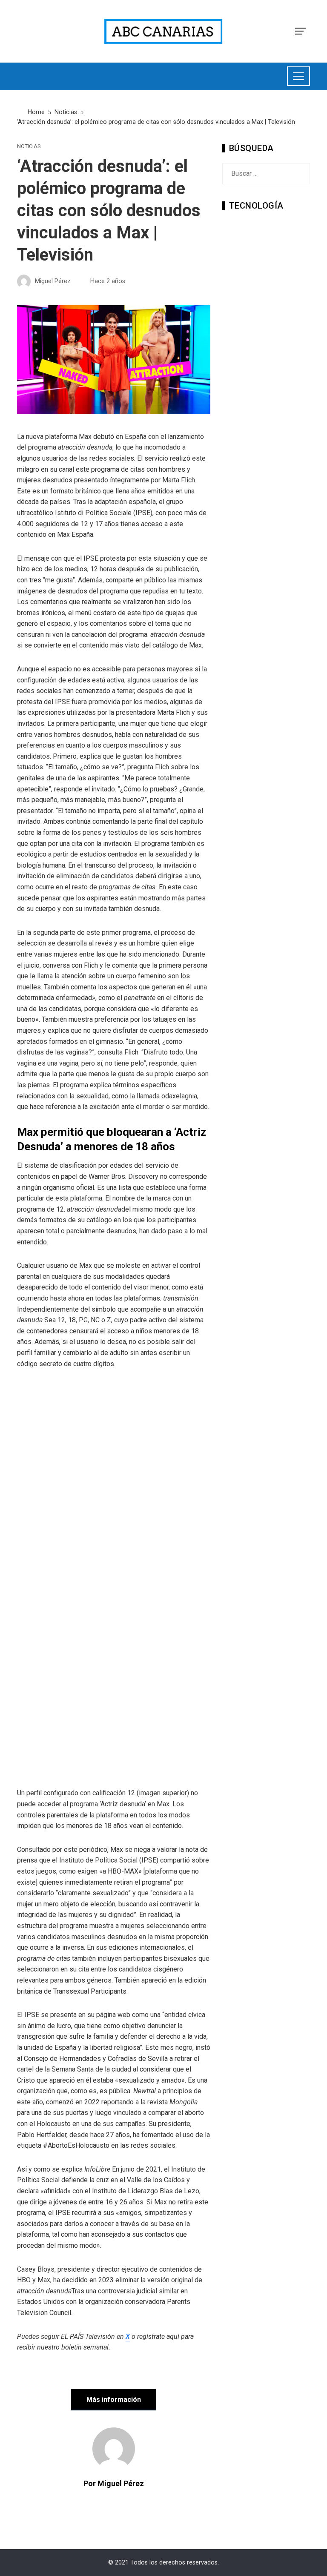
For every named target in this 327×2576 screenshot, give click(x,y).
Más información (114, 2400)
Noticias (29, 147)
